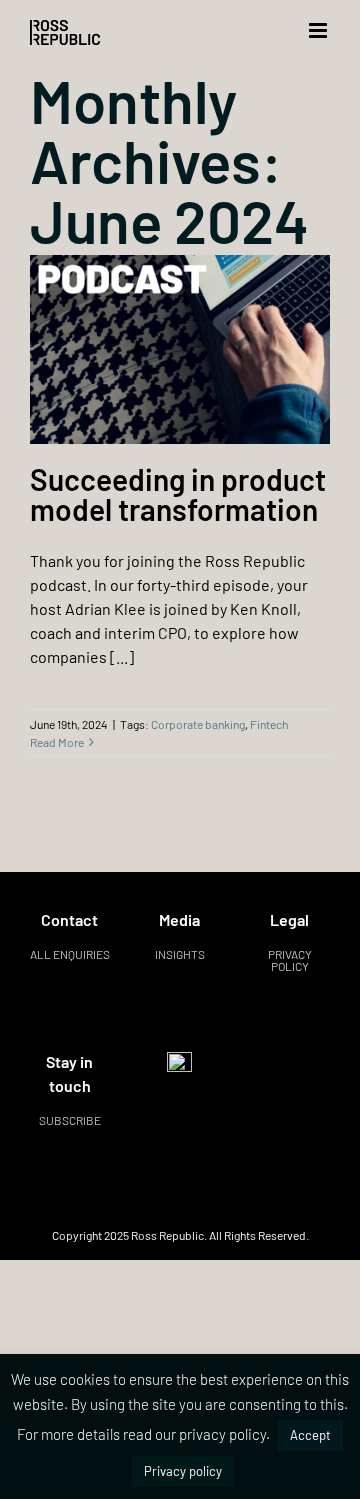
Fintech (269, 724)
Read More (57, 742)
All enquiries (70, 954)
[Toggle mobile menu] (319, 30)
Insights (180, 954)
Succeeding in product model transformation (178, 494)
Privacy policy (290, 960)
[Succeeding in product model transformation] (180, 349)
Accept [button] (310, 1435)
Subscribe (70, 1120)
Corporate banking (198, 724)
